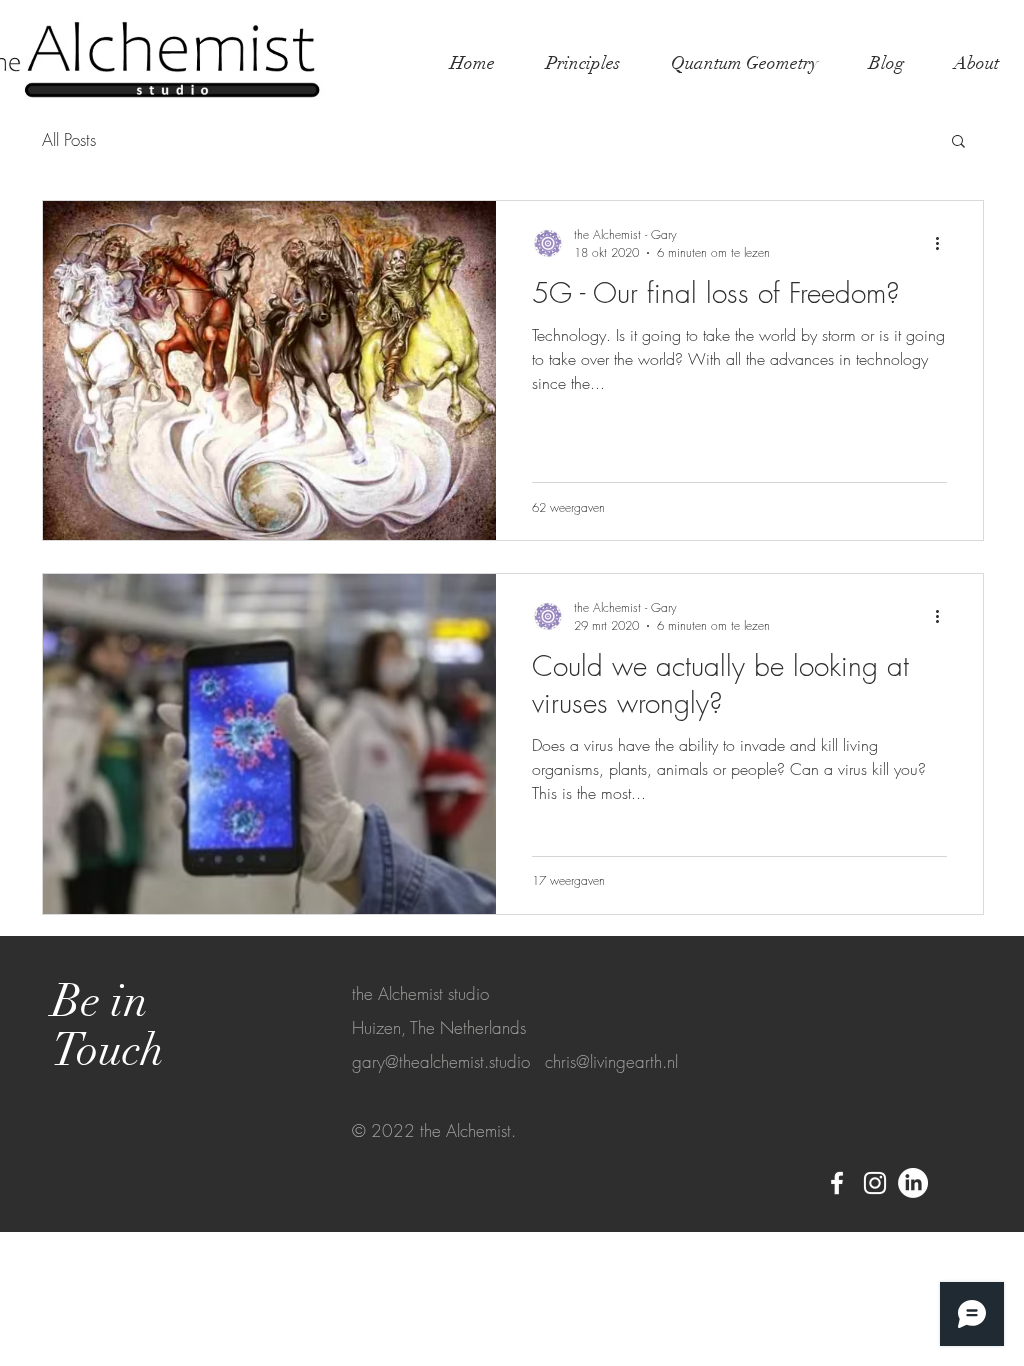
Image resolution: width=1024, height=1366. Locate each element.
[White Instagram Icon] (875, 1183)
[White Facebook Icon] (837, 1183)
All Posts (69, 139)
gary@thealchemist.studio (441, 1061)
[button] (958, 142)
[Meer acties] (944, 243)
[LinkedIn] (913, 1183)
